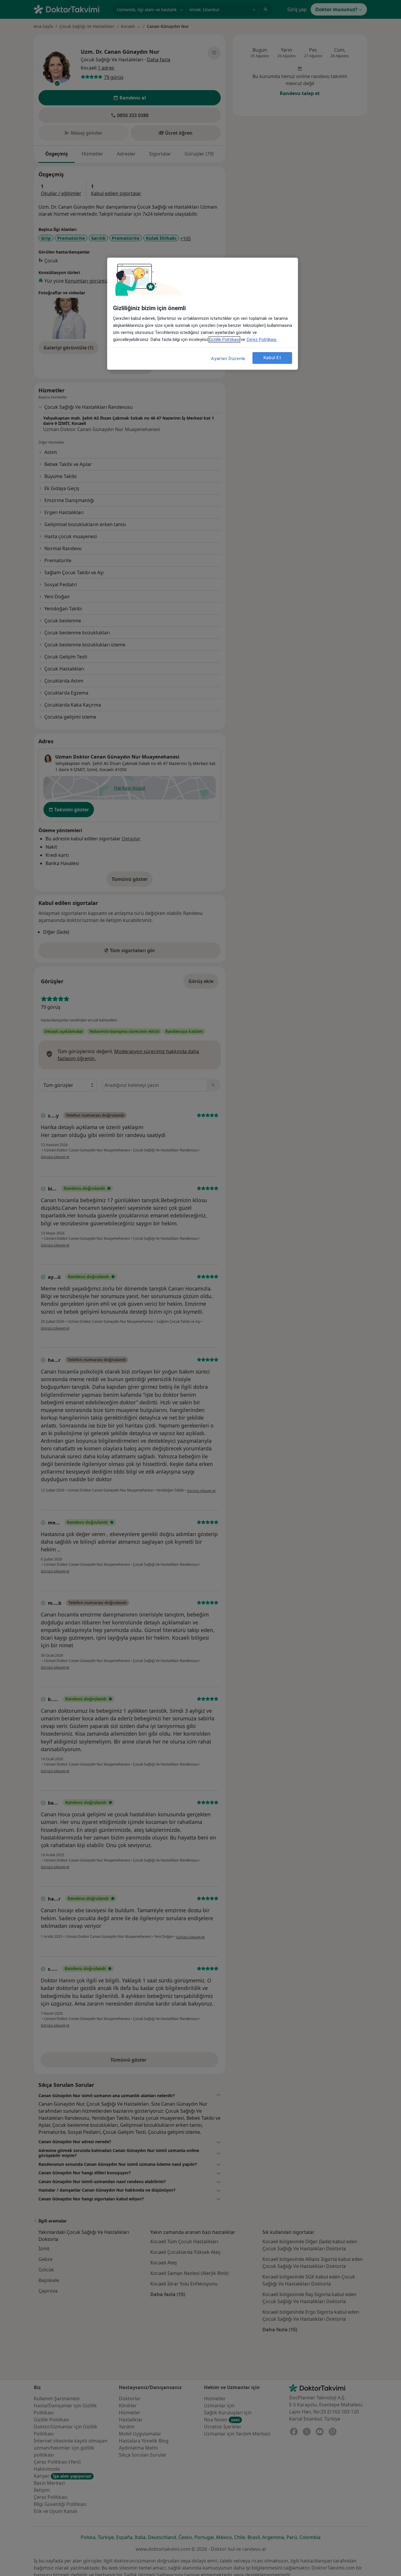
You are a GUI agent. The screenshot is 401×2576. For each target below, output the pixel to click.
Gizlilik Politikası (224, 339)
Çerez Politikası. (262, 339)
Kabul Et (272, 358)
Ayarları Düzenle (228, 359)
